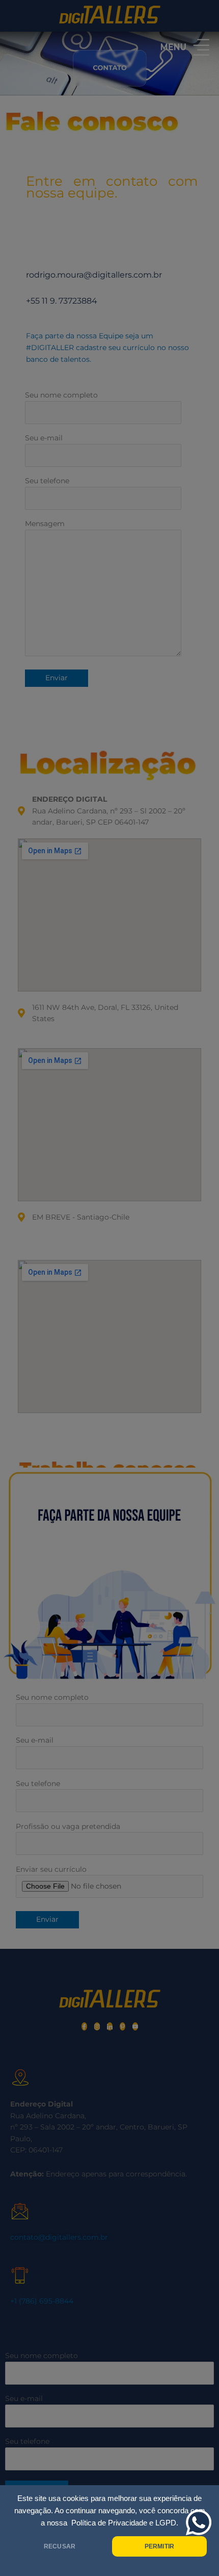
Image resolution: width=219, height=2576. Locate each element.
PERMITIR (159, 2546)
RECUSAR (60, 2546)
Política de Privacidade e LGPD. (125, 2523)
